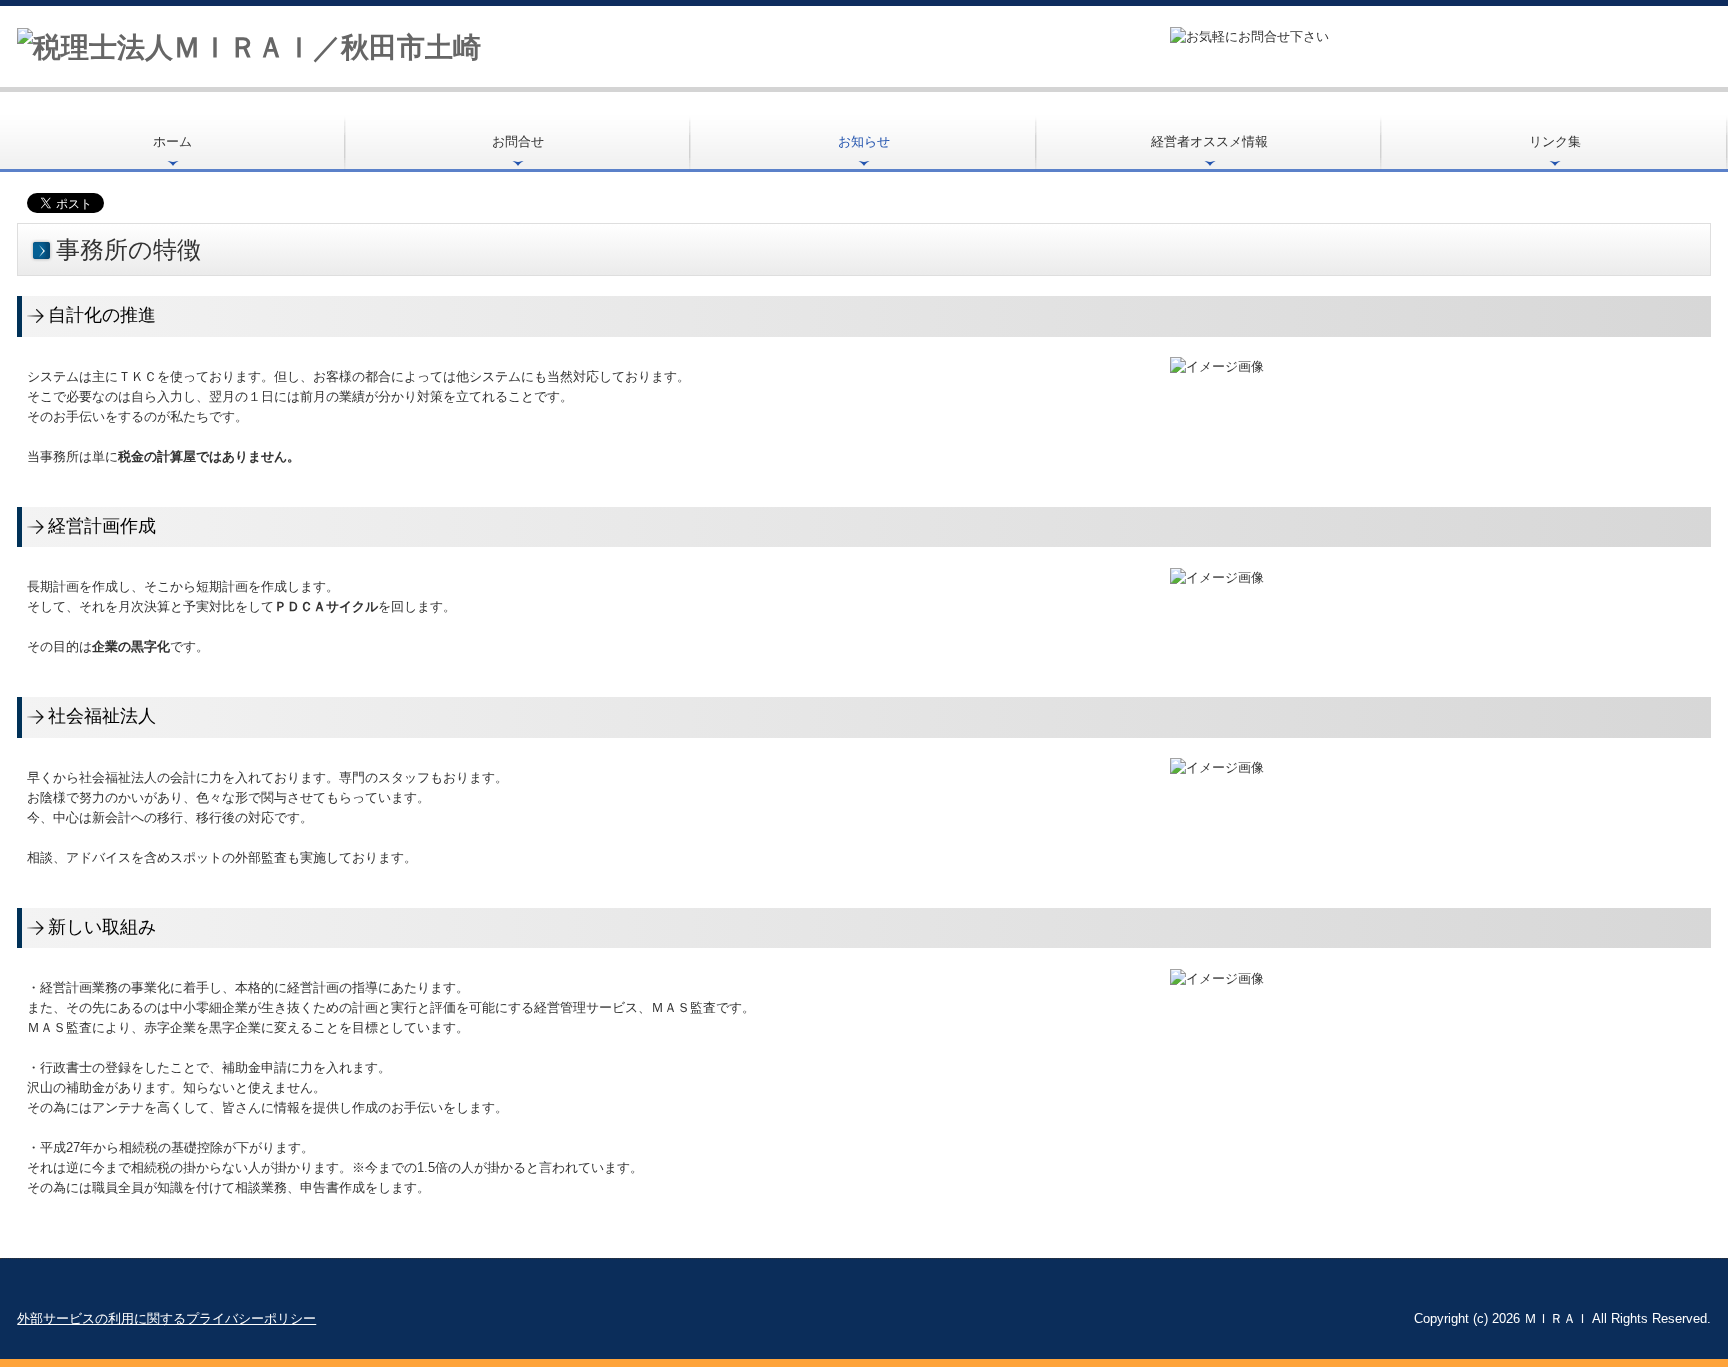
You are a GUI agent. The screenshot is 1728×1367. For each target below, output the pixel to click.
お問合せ (518, 141)
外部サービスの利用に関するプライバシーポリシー (166, 1318)
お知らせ (864, 141)
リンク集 (1555, 141)
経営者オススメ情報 (1209, 141)
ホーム (172, 141)
